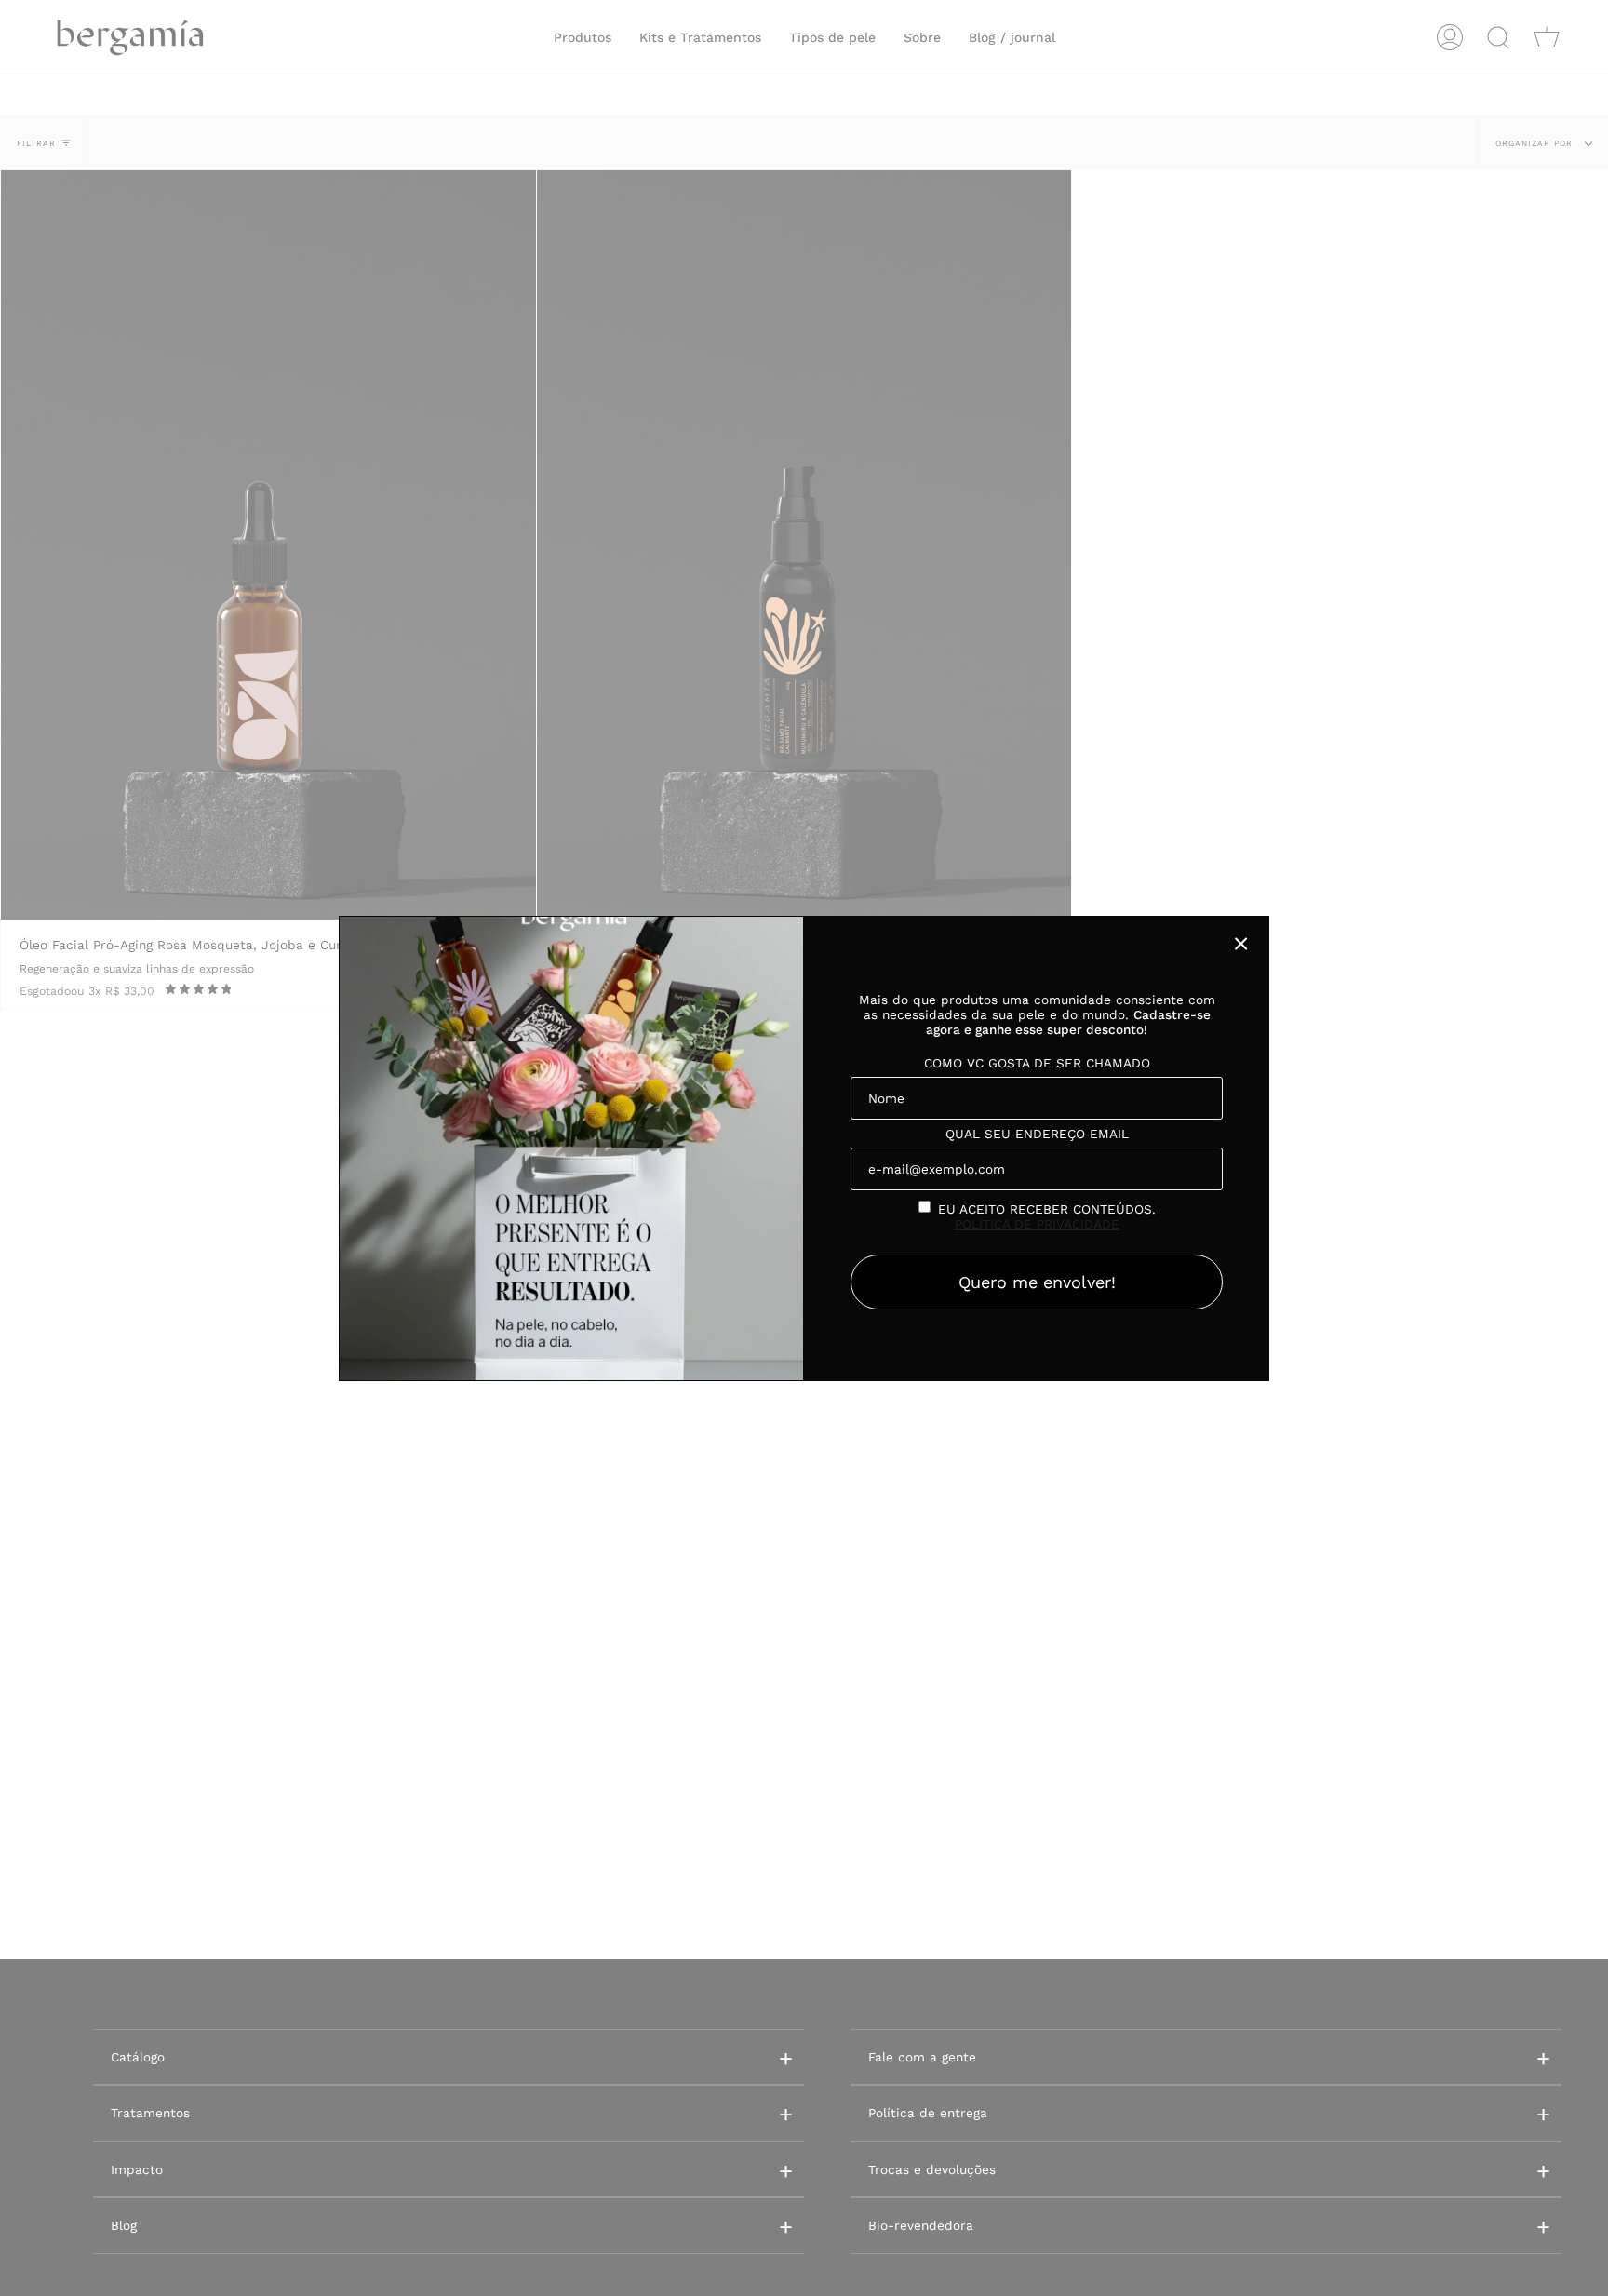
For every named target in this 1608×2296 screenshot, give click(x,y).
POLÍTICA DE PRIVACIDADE (1037, 1224)
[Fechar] (1241, 944)
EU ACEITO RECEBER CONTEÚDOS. (1047, 1216)
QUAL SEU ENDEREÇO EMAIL (1037, 1134)
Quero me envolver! (1037, 1282)
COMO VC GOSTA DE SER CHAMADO (1037, 1063)
